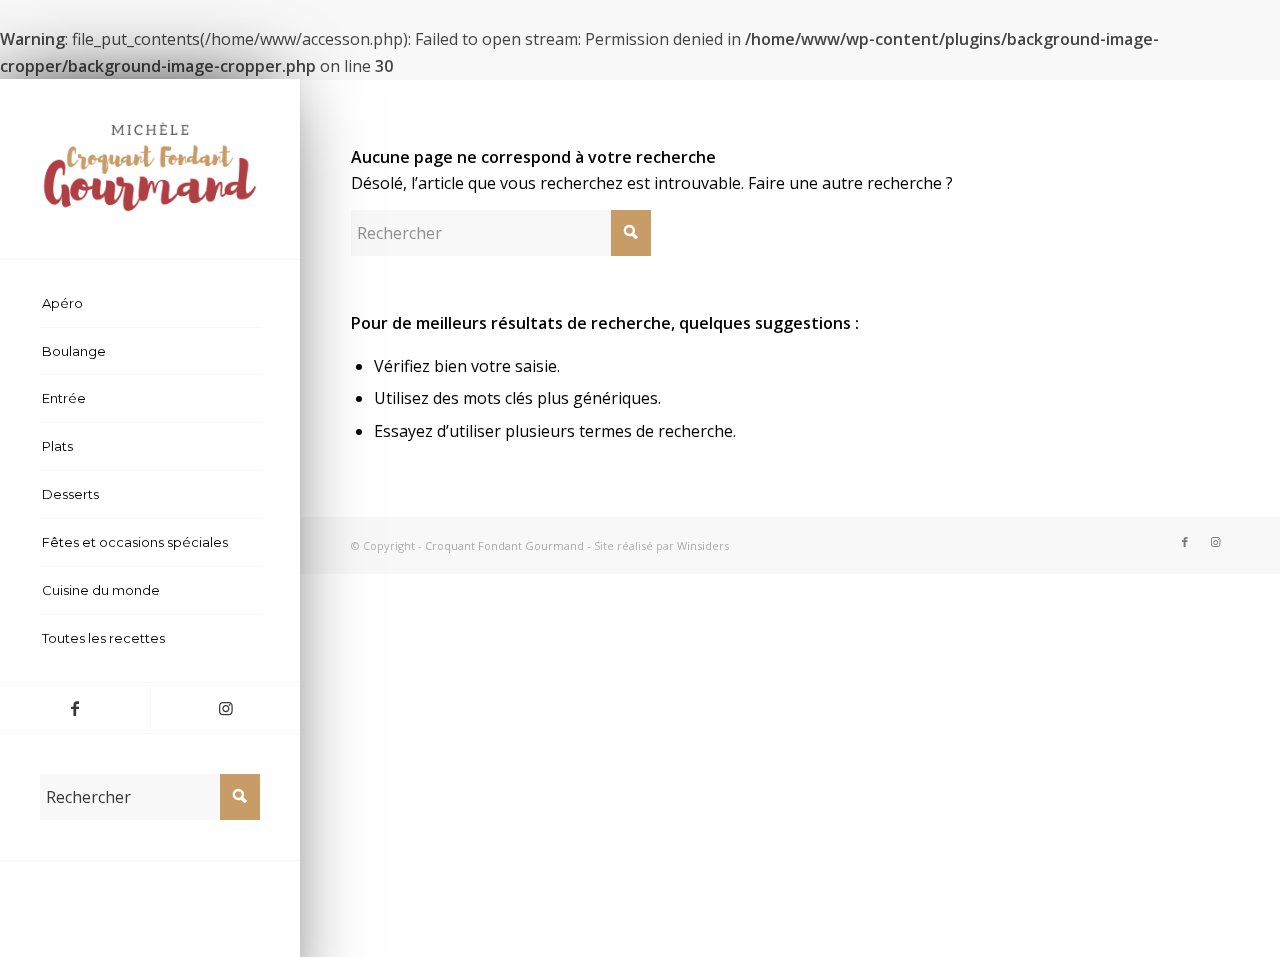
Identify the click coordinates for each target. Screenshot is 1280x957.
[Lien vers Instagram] (225, 708)
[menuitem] (150, 304)
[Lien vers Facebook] (75, 708)
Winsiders (703, 545)
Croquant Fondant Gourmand (504, 545)
